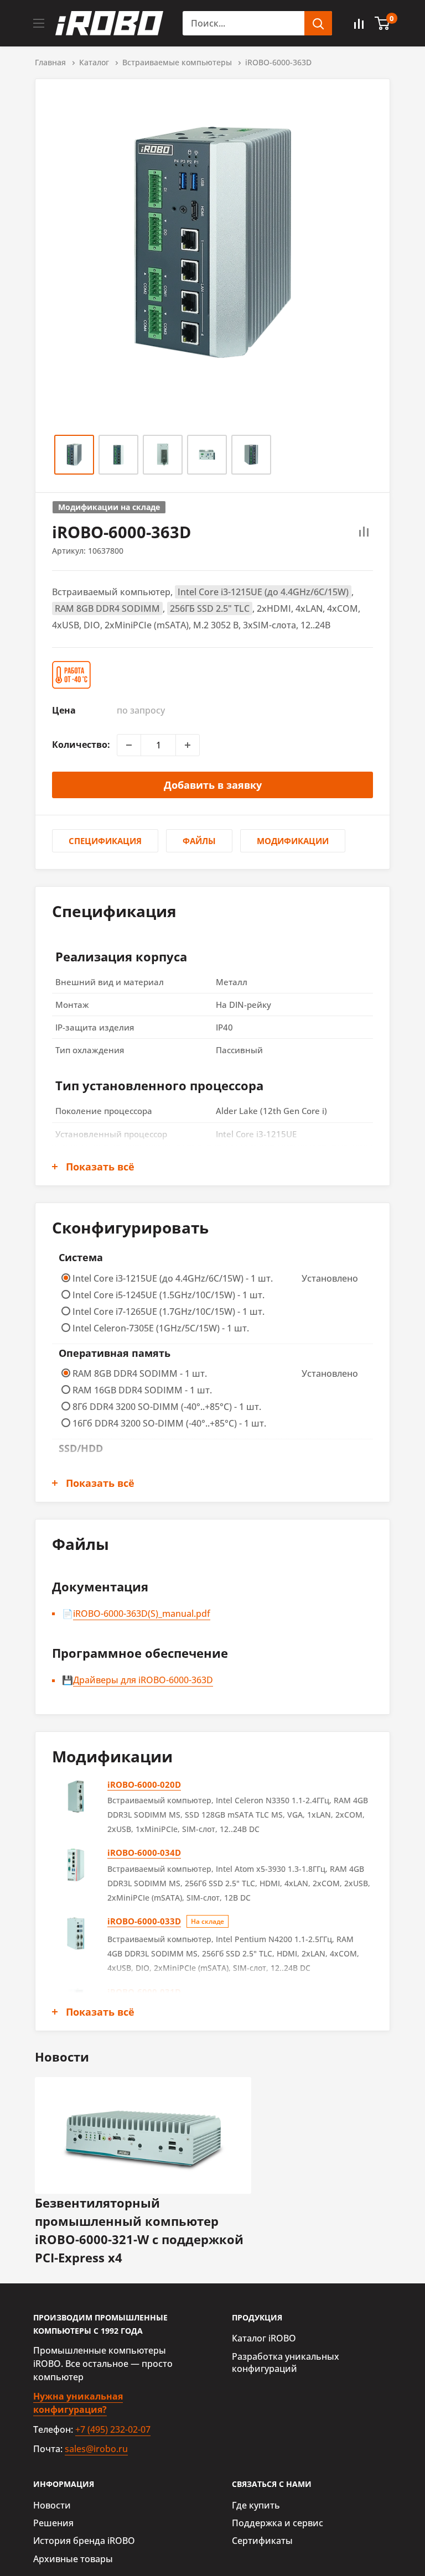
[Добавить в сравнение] (364, 532)
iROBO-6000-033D (144, 1921)
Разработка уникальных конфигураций (286, 2362)
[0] (383, 23)
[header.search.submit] (318, 23)
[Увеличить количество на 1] (188, 745)
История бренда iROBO (84, 2541)
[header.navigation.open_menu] (39, 23)
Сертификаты (262, 2541)
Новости (52, 2505)
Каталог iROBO (264, 2338)
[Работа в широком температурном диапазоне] (73, 675)
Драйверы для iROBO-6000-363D (143, 1680)
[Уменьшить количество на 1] (129, 745)
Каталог (94, 62)
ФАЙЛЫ (199, 841)
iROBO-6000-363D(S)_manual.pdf (142, 1614)
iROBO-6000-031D (144, 1992)
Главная (50, 62)
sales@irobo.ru (96, 2449)
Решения (53, 2523)
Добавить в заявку (213, 785)
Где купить (256, 2505)
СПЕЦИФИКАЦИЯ (105, 841)
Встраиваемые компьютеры (177, 62)
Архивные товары (73, 2559)
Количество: (81, 745)
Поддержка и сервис (278, 2523)
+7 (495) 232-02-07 (113, 2429)
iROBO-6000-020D (144, 1784)
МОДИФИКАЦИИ (293, 841)
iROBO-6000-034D (144, 1852)
